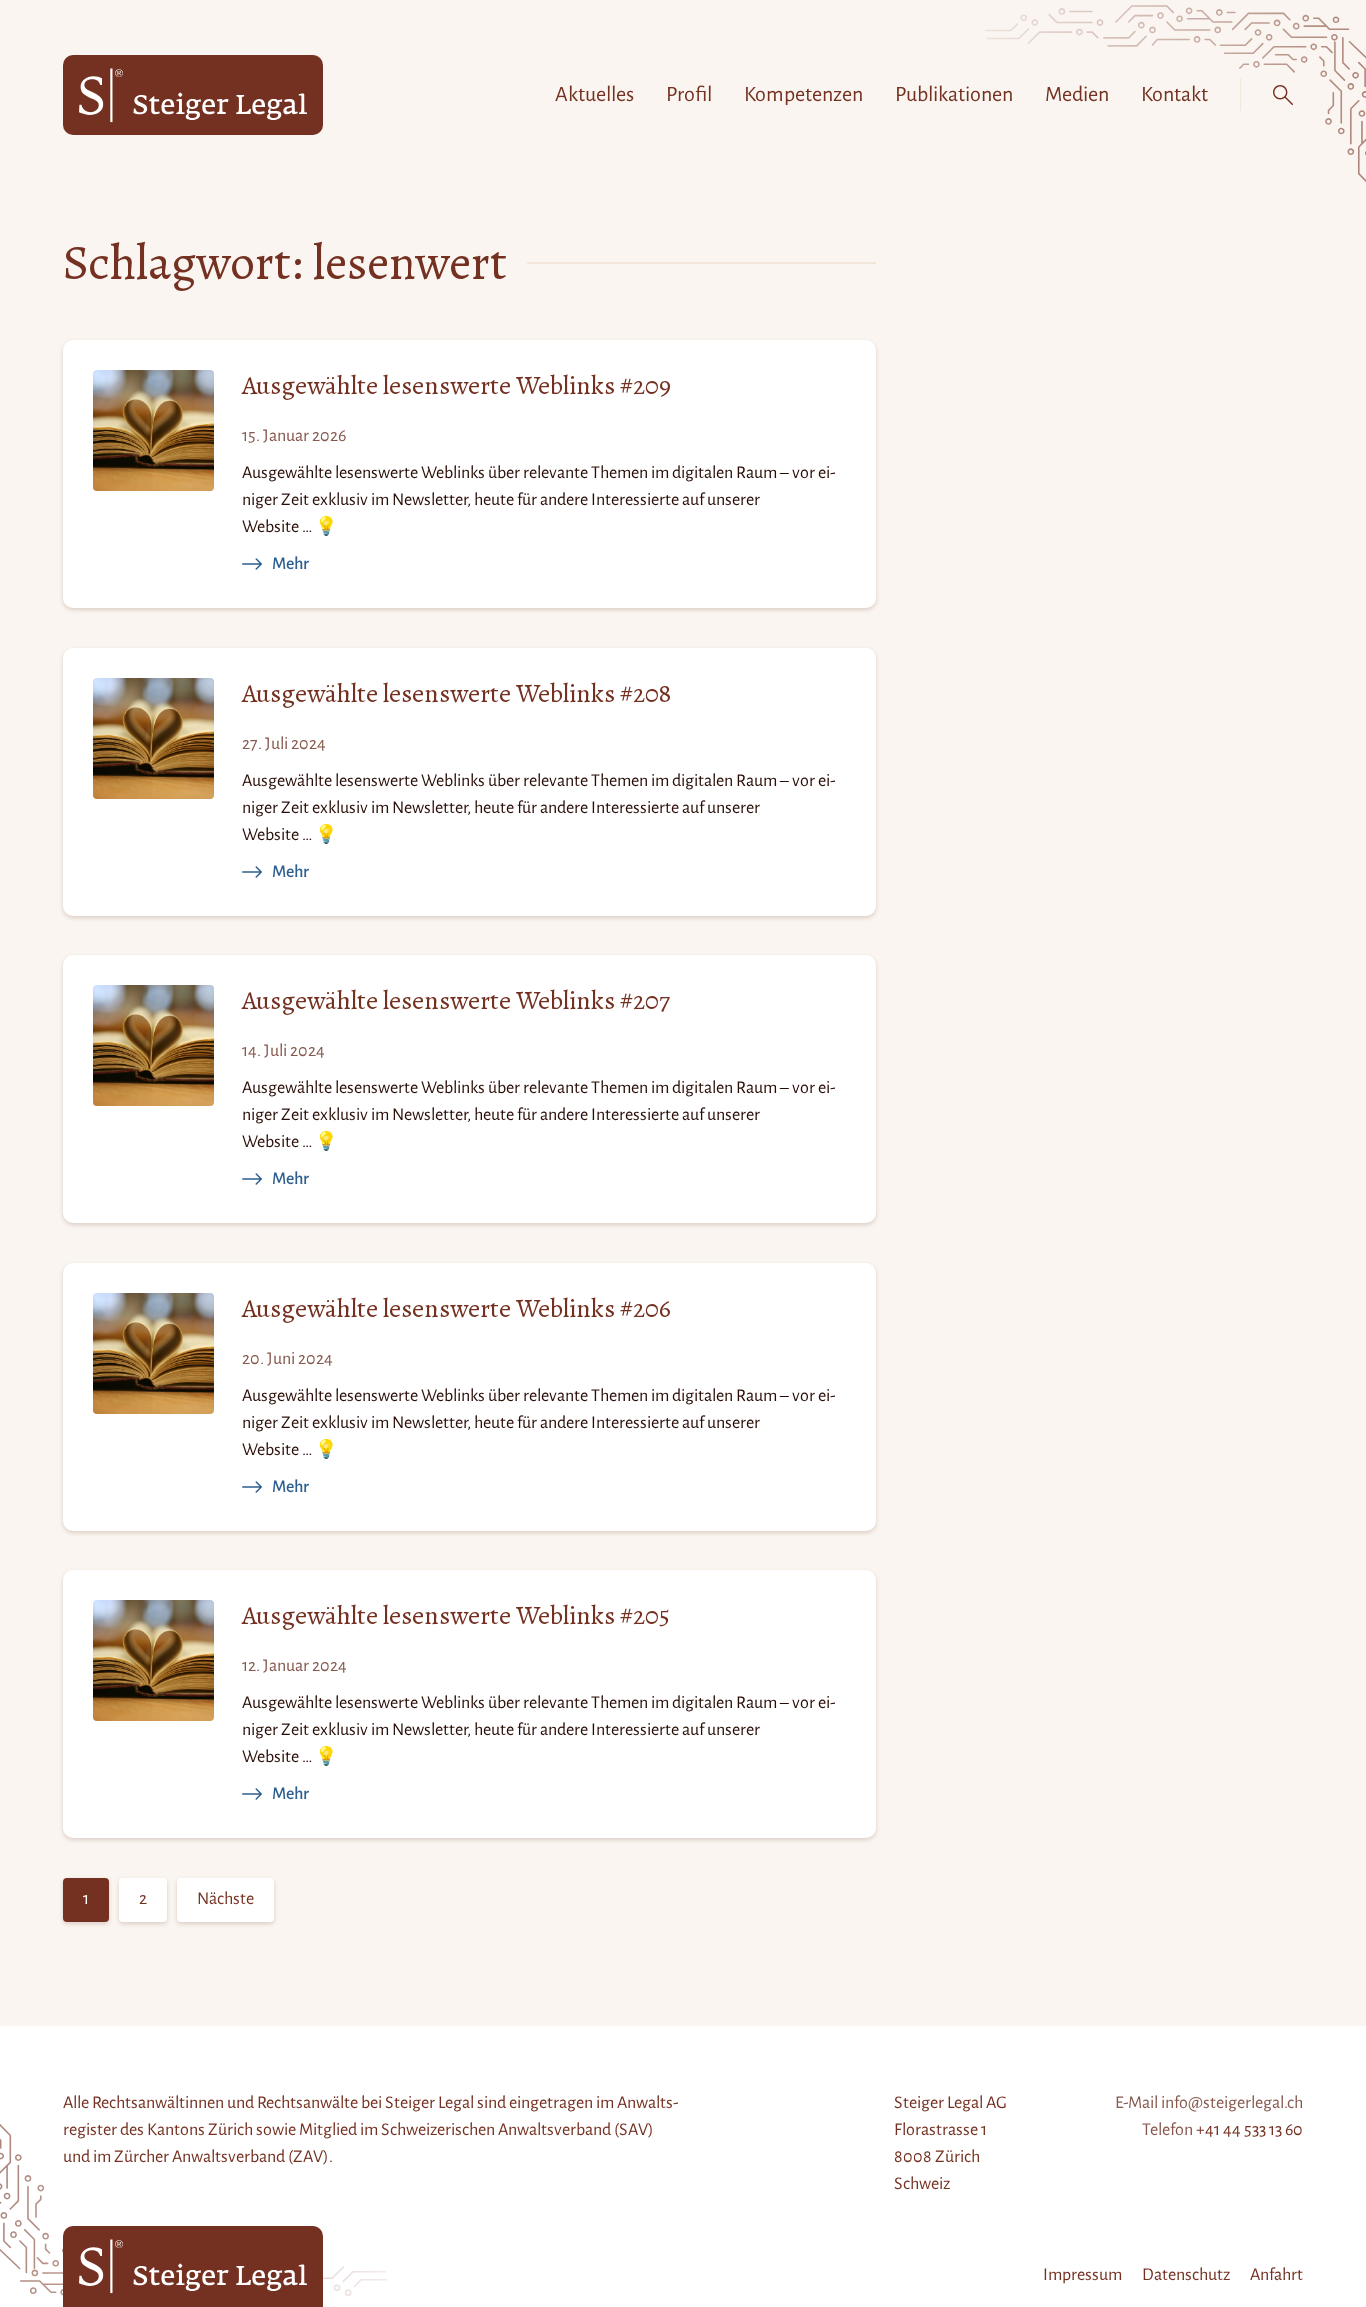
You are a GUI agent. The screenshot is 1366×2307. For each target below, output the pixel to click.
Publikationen (954, 94)
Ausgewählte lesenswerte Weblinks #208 (456, 694)
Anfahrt (1276, 2275)
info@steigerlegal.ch (1232, 2103)
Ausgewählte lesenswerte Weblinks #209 (456, 386)
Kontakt (1174, 94)
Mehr (290, 564)
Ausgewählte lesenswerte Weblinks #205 (456, 1616)
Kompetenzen (803, 94)
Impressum (1082, 2275)
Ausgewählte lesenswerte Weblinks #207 (456, 1001)
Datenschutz (1186, 2275)
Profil (689, 94)
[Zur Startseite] (193, 95)
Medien (1077, 94)
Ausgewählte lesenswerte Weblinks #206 (456, 1309)
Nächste (225, 1899)
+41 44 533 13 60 (1249, 2130)
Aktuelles (594, 94)
